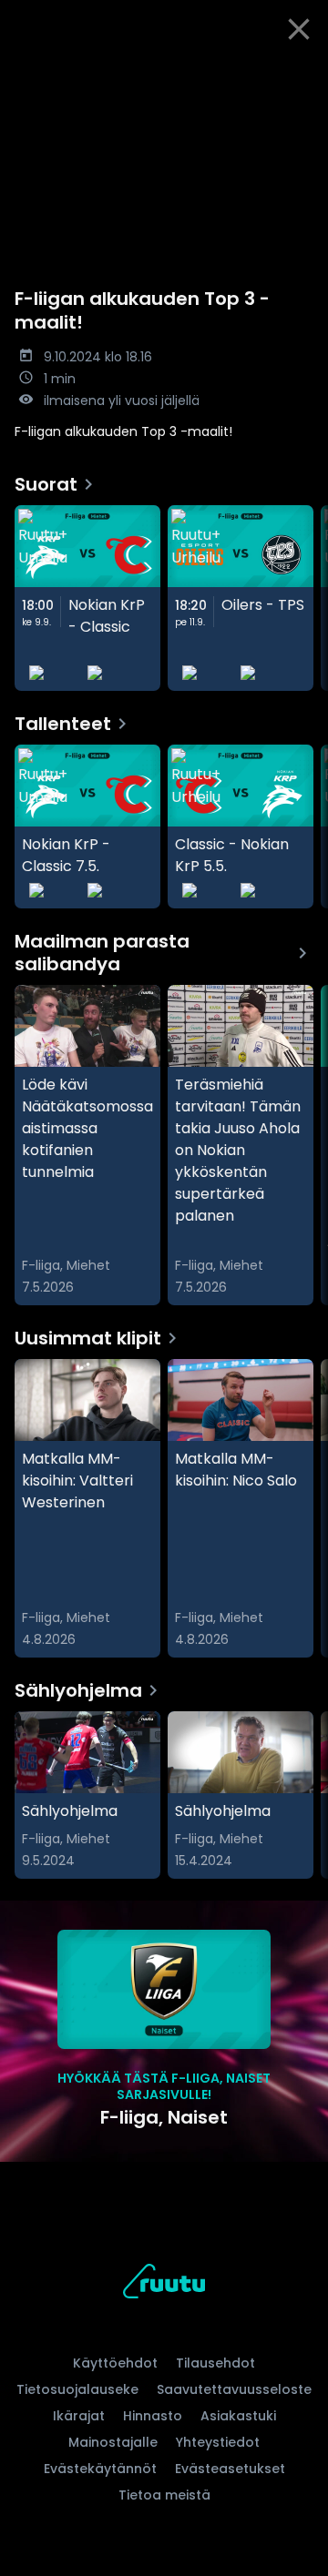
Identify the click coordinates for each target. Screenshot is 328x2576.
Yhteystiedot (218, 2442)
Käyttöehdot (115, 2363)
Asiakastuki (238, 2416)
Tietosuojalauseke (77, 2389)
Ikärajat (79, 2416)
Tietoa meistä (164, 2495)
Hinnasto (153, 2416)
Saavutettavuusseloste (234, 2389)
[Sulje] (299, 29)
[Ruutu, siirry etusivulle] (164, 2284)
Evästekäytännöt (100, 2469)
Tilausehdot (215, 2363)
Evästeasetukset (230, 2469)
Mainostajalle (113, 2442)
